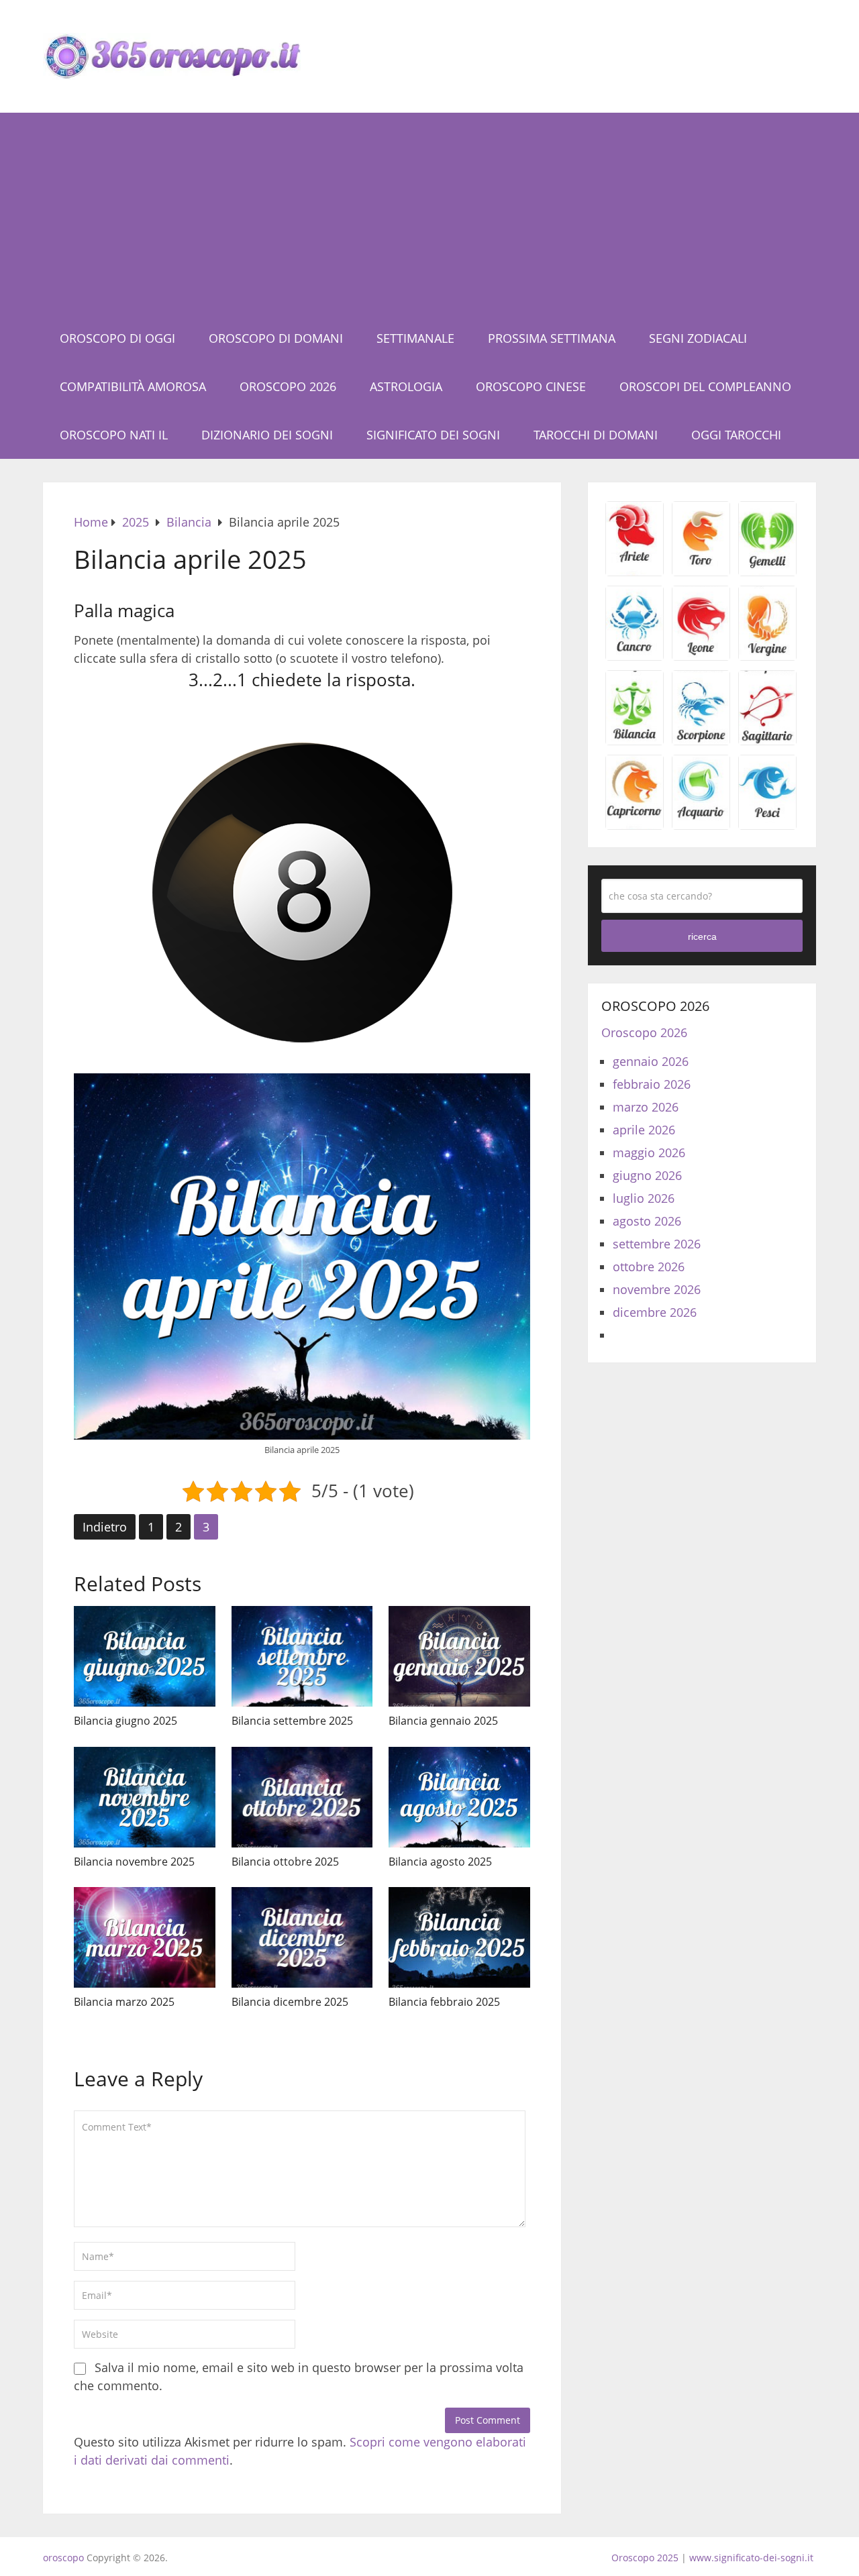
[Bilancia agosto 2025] (459, 1797)
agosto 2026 (647, 1221)
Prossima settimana (552, 338)
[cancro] (635, 655)
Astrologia (406, 386)
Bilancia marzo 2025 (124, 2002)
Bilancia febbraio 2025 (444, 2002)
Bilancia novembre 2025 (134, 1862)
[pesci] (767, 824)
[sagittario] (767, 740)
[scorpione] (701, 740)
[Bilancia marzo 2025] (145, 1937)
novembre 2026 (657, 1289)
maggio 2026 (649, 1152)
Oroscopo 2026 (288, 386)
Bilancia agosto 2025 (440, 1862)
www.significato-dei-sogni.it (751, 2558)
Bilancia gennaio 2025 (443, 1721)
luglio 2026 (644, 1198)
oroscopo (63, 2558)
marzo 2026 (646, 1107)
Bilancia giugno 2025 (125, 1721)
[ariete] (635, 571)
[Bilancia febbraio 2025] (459, 1937)
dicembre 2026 (655, 1312)
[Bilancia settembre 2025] (302, 1656)
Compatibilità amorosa (133, 386)
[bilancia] (635, 740)
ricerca (702, 936)
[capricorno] (635, 824)
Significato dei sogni (433, 435)
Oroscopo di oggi (117, 338)
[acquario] (701, 824)
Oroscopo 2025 (645, 2558)
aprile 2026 (644, 1130)
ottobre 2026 (649, 1267)
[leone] (701, 655)
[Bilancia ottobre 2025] (302, 1797)
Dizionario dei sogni (267, 435)
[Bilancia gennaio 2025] (459, 1656)
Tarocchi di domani (596, 435)
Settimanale (415, 338)
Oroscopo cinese (531, 386)
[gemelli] (767, 571)
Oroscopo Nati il (114, 435)
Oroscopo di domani (276, 338)
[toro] (701, 571)
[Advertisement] (429, 213)
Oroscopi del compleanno (705, 386)
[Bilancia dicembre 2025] (302, 1937)
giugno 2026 (647, 1175)
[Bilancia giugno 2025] (145, 1656)
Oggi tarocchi (736, 435)
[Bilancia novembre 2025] (145, 1797)
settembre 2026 (657, 1244)
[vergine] (767, 655)
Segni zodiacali (698, 338)
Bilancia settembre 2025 (292, 1721)
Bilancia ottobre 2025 (285, 1862)
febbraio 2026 (652, 1084)
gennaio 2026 (651, 1061)
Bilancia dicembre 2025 (290, 2002)
